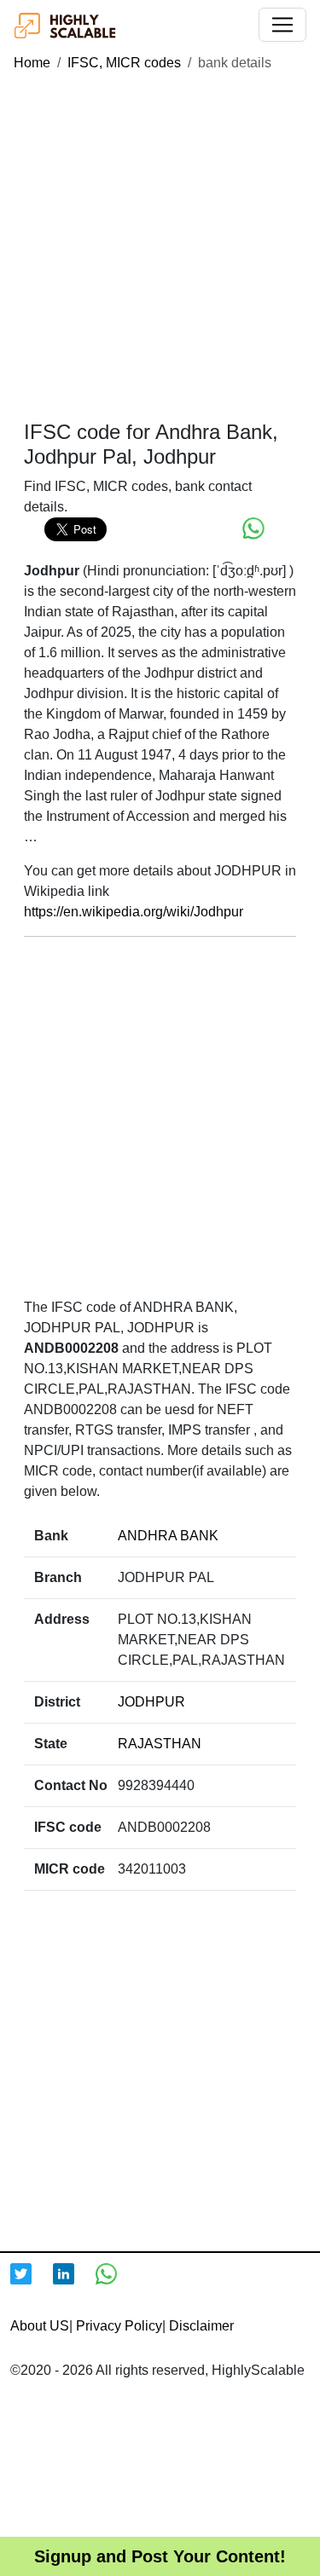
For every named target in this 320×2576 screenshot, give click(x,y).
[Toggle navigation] (282, 25)
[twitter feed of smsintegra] (32, 2284)
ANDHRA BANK (168, 1536)
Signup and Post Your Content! (160, 2556)
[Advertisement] (160, 247)
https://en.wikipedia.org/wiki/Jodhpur (134, 912)
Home (32, 63)
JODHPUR (151, 1702)
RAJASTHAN (160, 1744)
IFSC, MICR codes (124, 63)
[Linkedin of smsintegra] (74, 2284)
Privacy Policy (119, 2326)
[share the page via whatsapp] (253, 528)
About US (40, 2326)
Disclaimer (201, 2326)
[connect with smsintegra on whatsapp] (117, 2284)
